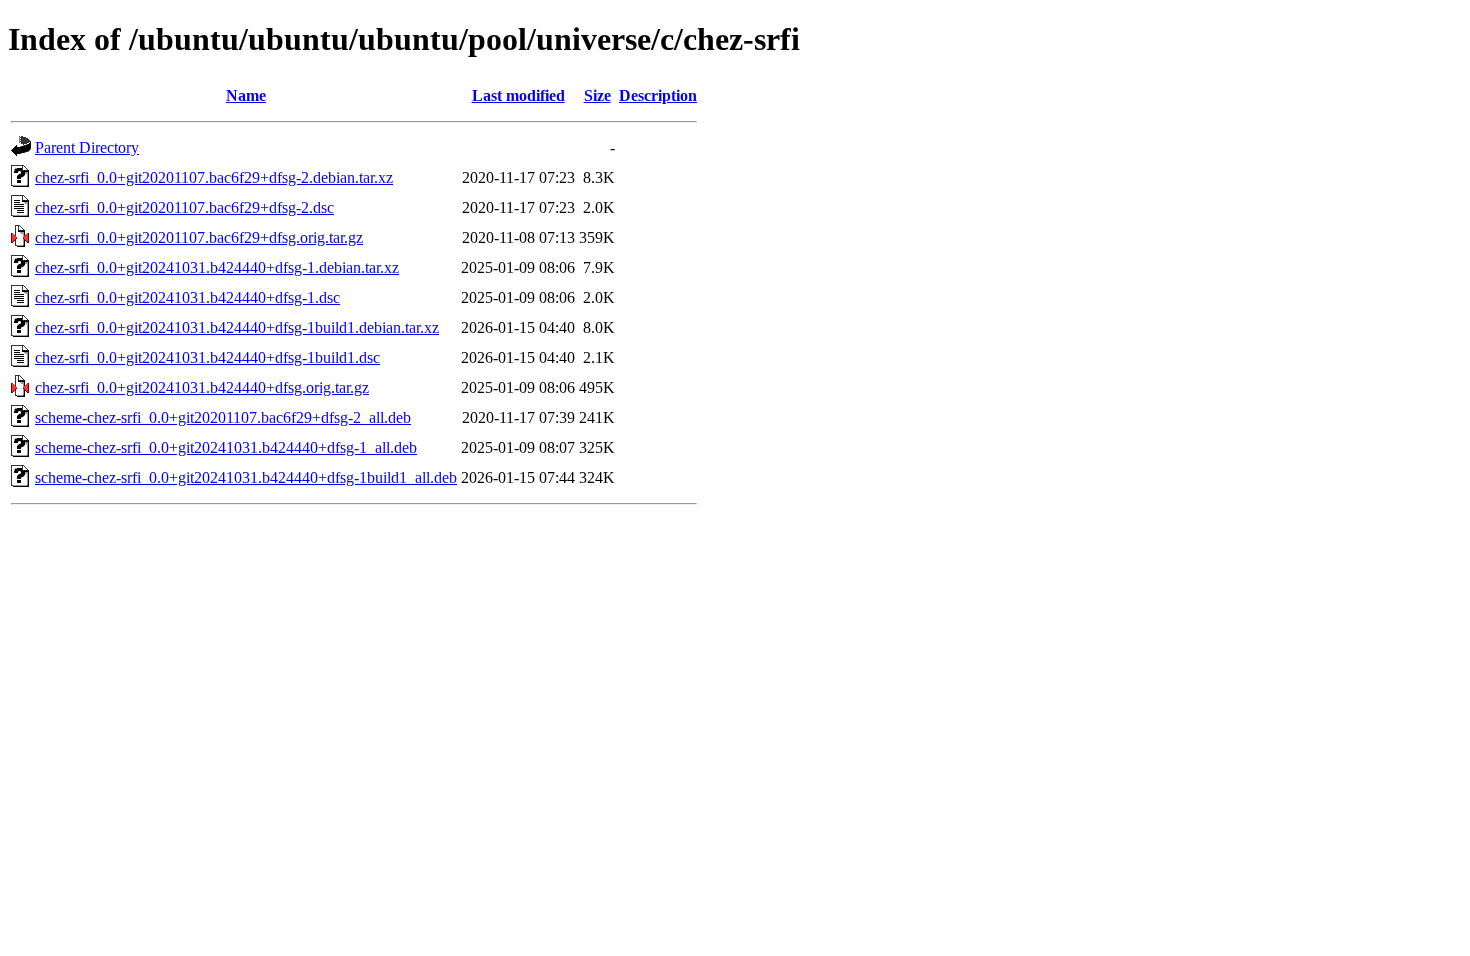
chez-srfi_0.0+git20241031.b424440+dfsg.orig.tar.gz (202, 387)
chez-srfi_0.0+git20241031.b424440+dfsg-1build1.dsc (207, 357)
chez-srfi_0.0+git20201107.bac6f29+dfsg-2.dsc (184, 207)
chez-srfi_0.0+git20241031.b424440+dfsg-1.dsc (187, 297)
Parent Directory (87, 147)
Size (597, 95)
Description (658, 95)
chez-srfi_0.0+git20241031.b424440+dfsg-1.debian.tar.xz (217, 267)
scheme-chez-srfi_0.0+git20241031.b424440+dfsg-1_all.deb (226, 447)
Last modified (518, 95)
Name (246, 95)
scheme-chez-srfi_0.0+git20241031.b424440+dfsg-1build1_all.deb (246, 477)
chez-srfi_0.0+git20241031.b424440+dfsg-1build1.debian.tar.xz (237, 327)
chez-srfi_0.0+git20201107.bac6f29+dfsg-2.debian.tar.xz (214, 177)
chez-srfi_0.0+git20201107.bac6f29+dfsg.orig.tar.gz (199, 237)
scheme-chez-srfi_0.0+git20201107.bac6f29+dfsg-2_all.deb (223, 417)
